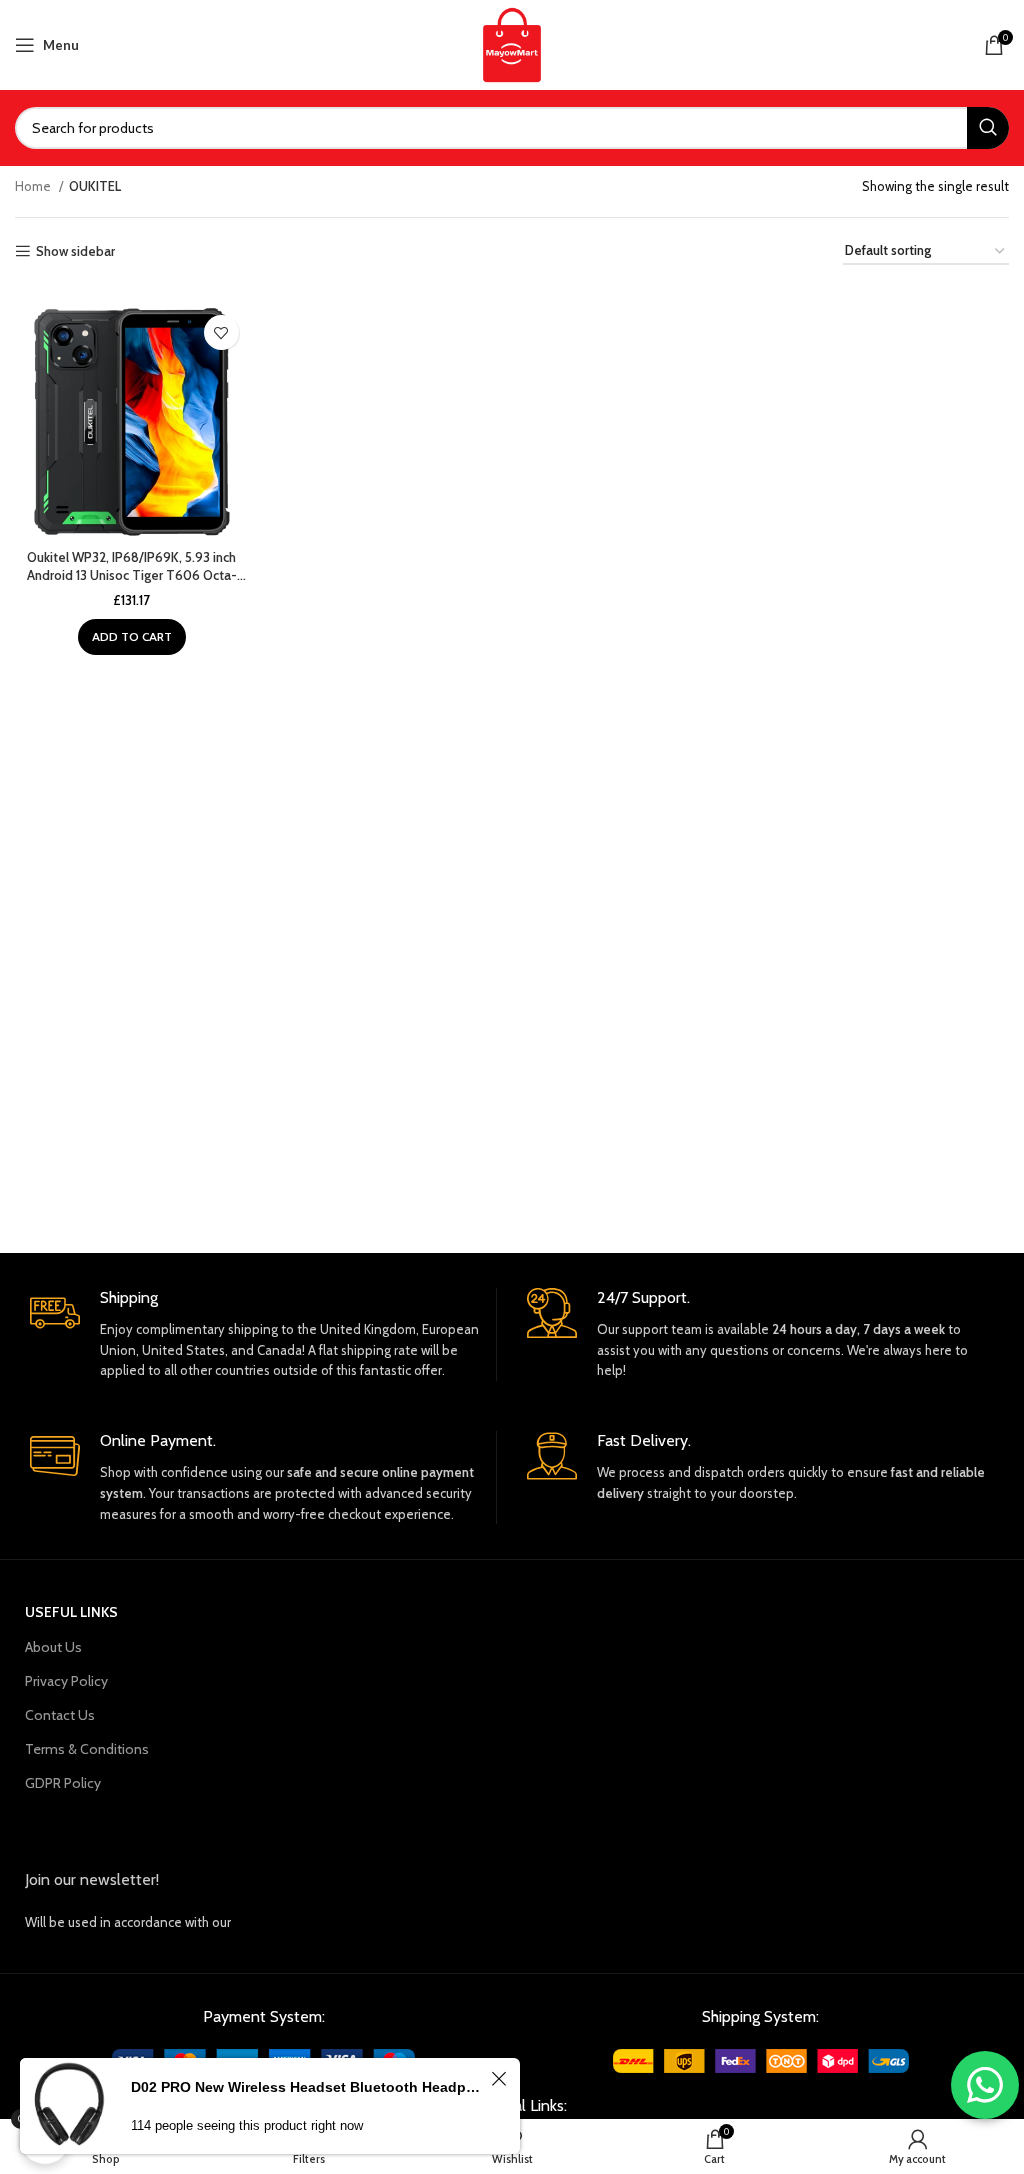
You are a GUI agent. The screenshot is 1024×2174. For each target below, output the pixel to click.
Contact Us (60, 1715)
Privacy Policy (66, 1681)
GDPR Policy (63, 1783)
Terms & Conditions (87, 1749)
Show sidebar (75, 251)
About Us (53, 1647)
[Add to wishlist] (221, 332)
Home (34, 186)
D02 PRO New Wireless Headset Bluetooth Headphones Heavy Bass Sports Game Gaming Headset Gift (308, 2087)
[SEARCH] (988, 128)
